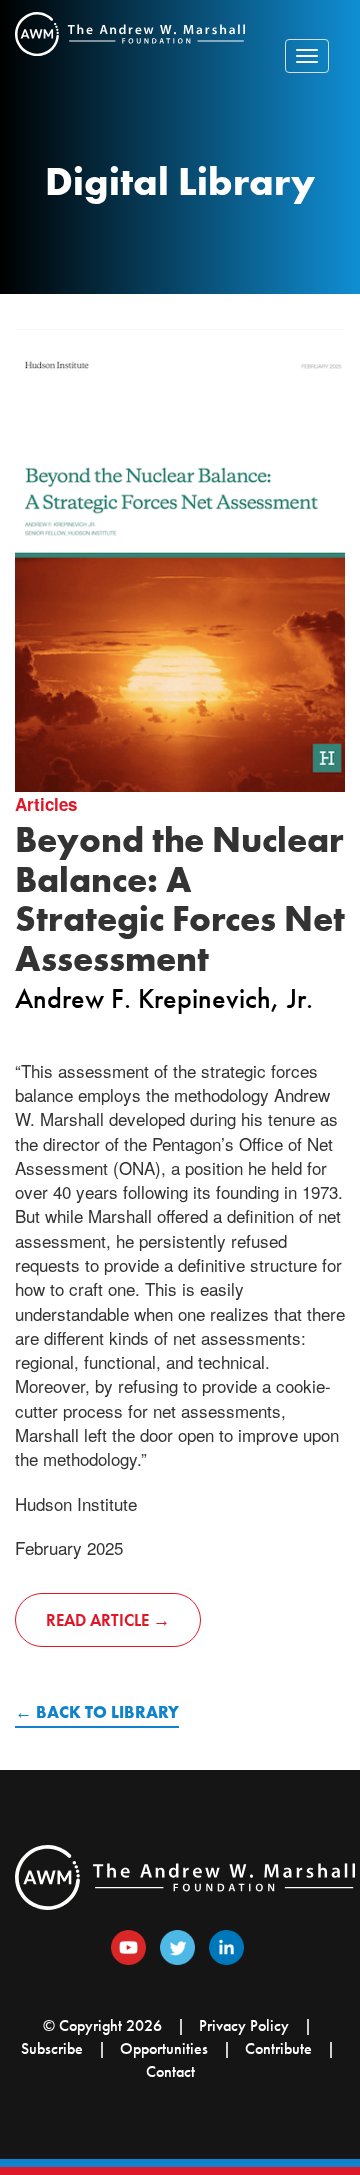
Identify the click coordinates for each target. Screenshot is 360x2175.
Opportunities (164, 2048)
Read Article (97, 1620)
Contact (170, 2071)
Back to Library (107, 1712)
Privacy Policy (244, 2025)
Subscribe (52, 2048)
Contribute (278, 2048)
